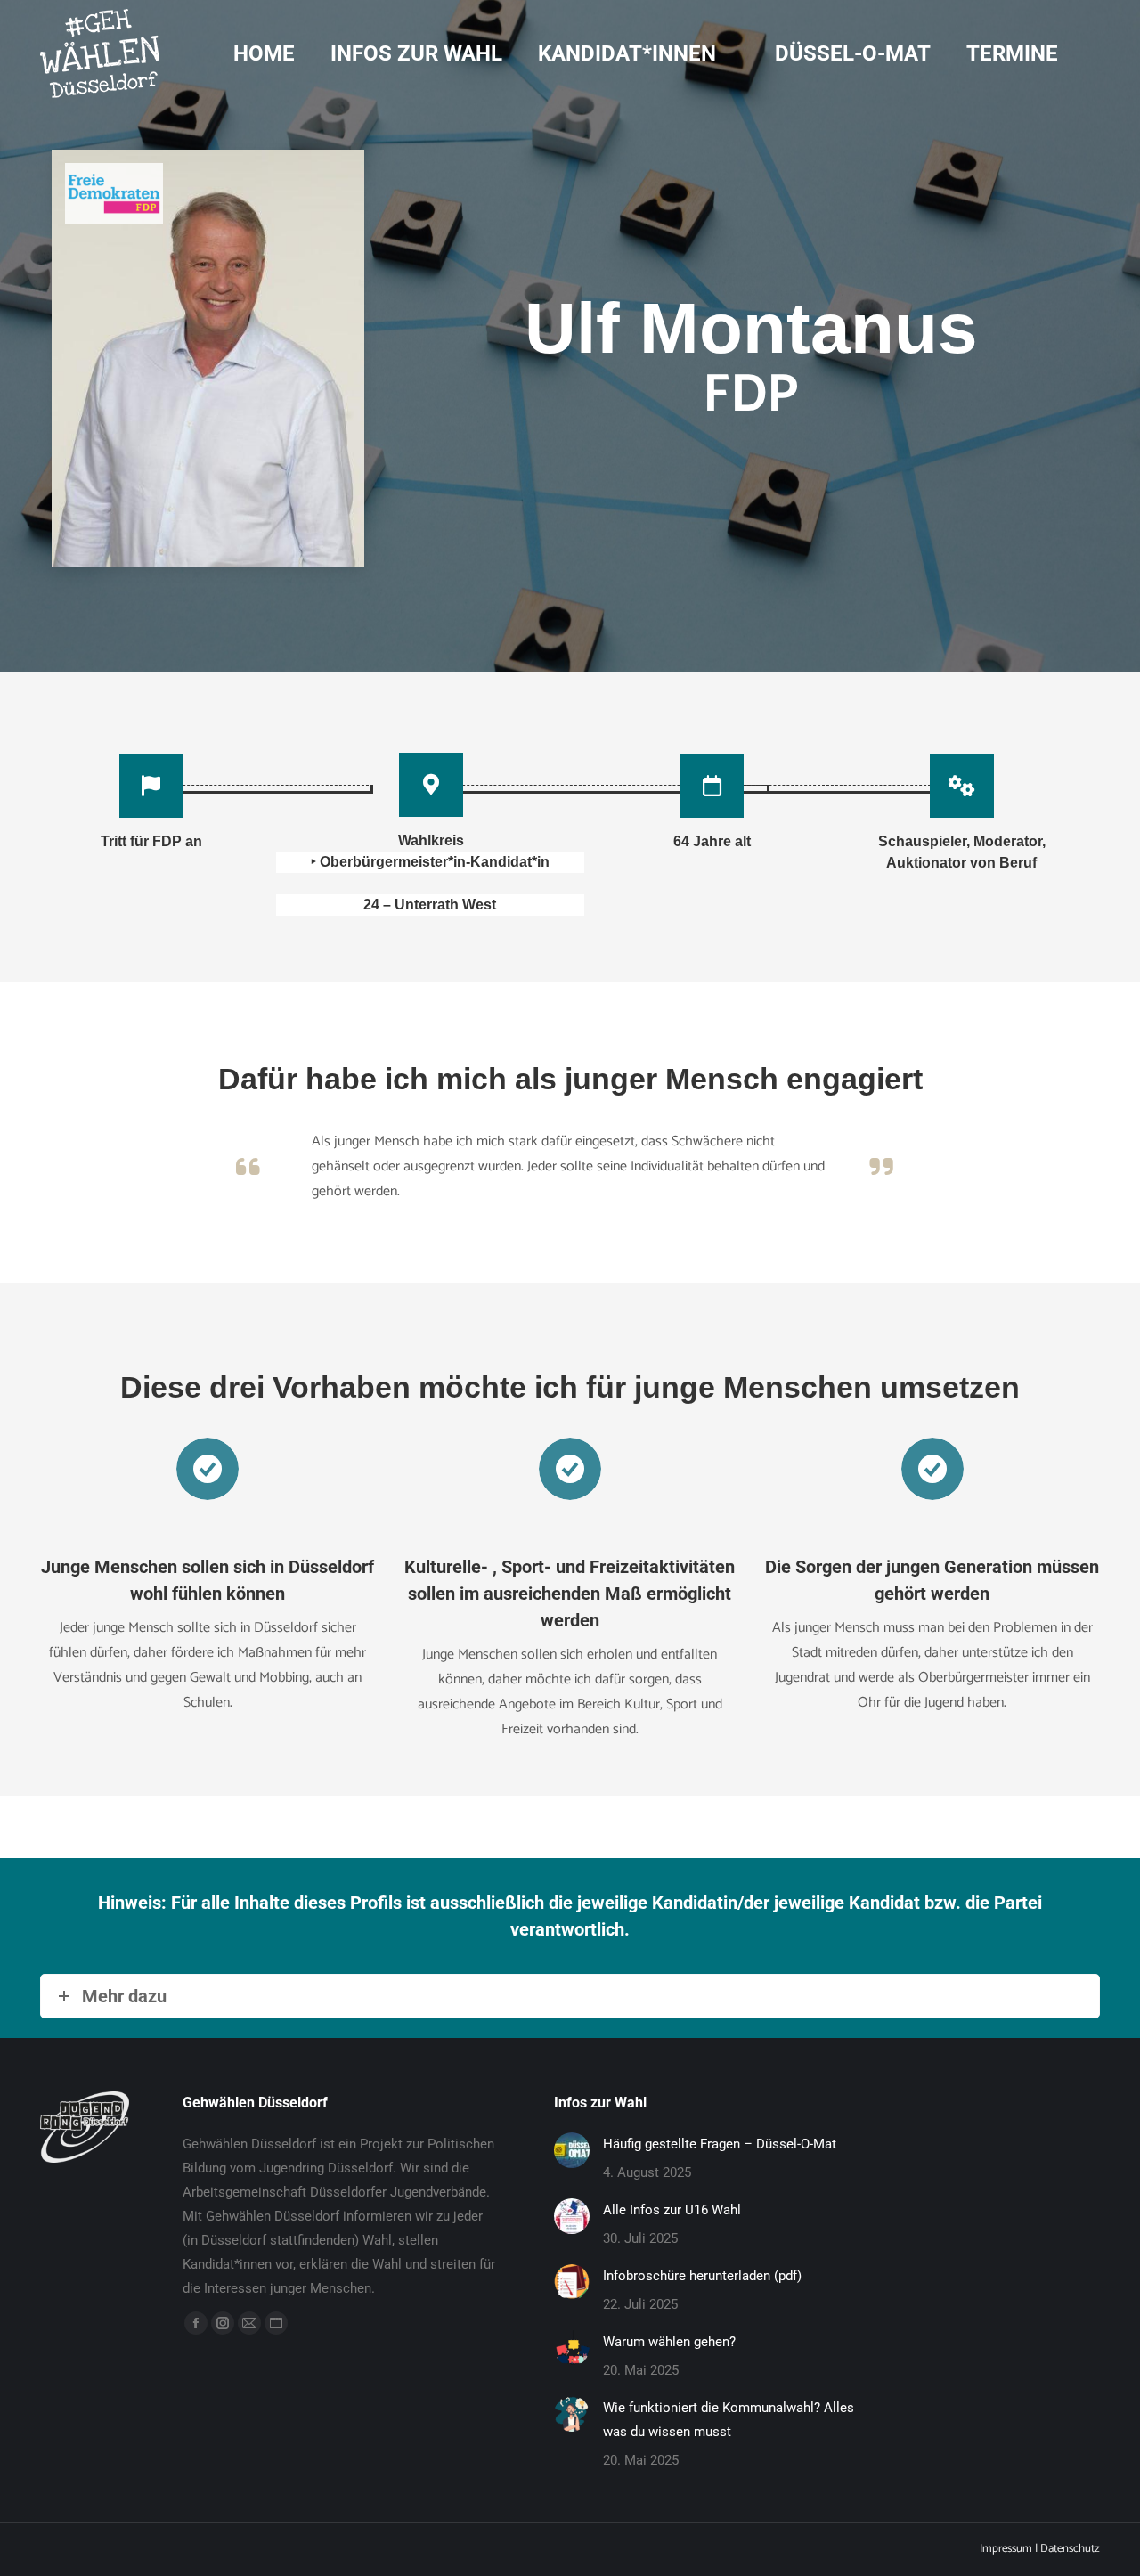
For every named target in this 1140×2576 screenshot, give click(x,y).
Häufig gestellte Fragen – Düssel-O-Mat (720, 2144)
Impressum (1006, 2549)
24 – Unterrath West (430, 905)
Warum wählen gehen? (669, 2342)
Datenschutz (1070, 2549)
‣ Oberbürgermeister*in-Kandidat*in (430, 862)
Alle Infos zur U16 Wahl (672, 2210)
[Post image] (572, 2150)
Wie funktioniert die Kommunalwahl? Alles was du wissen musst (729, 2420)
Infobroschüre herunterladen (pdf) (702, 2276)
